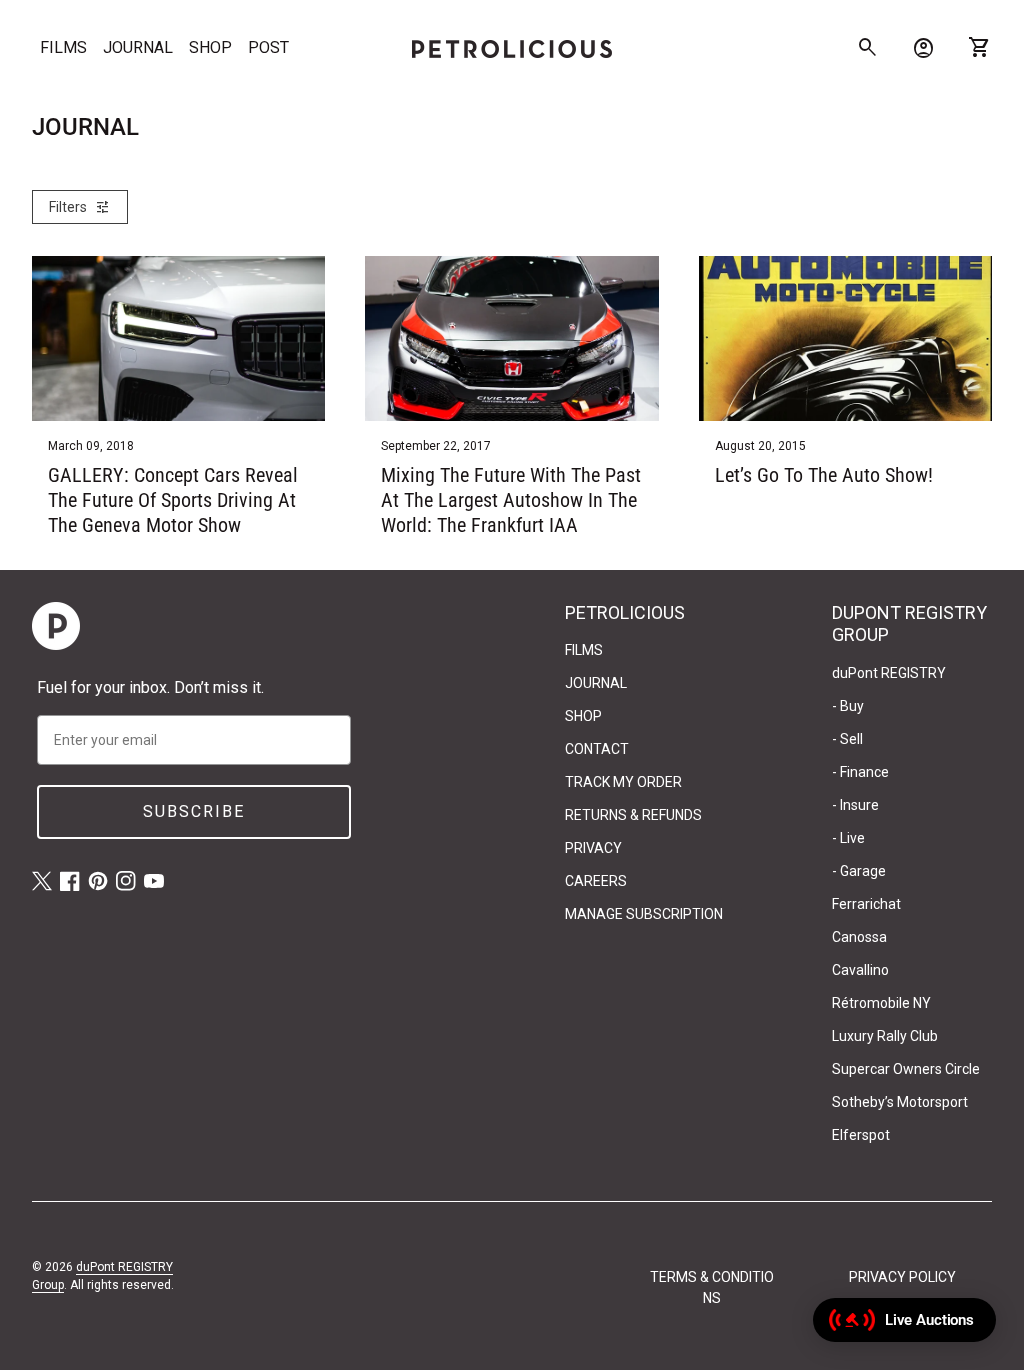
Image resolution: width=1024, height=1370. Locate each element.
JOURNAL (138, 47)
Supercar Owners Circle (906, 1069)
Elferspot (861, 1135)
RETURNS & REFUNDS (633, 815)
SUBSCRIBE (194, 811)
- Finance (860, 772)
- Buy (848, 706)
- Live (848, 838)
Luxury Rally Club (885, 1036)
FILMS (63, 47)
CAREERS (596, 881)
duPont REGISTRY (889, 673)
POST (268, 47)
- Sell (847, 739)
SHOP (210, 47)
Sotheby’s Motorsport (900, 1102)
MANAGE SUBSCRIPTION (644, 914)
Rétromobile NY (881, 1003)
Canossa (859, 937)
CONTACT (597, 749)
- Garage (859, 871)
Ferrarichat (866, 904)
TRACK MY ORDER (623, 782)
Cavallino (860, 970)
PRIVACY (593, 848)
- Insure (855, 805)
